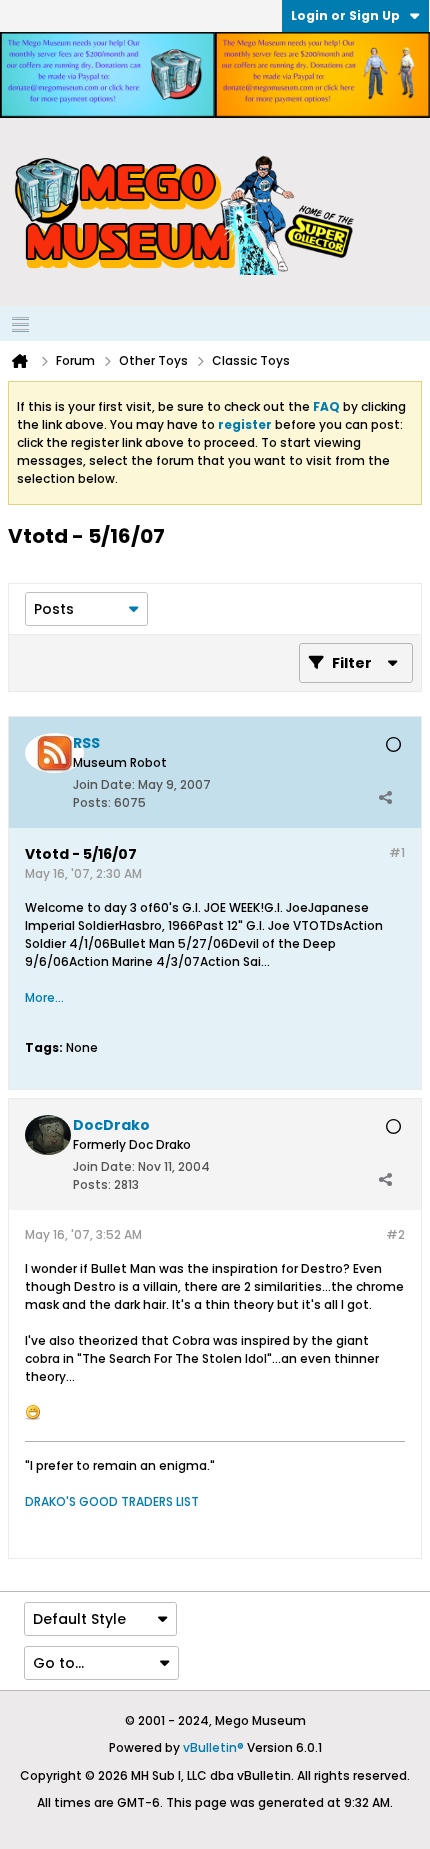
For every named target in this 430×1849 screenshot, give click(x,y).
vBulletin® (213, 1747)
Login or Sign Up (345, 15)
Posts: (92, 802)
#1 (397, 852)
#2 (395, 1234)
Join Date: (104, 784)
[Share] (385, 798)
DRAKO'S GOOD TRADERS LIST (112, 1501)
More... (44, 997)
